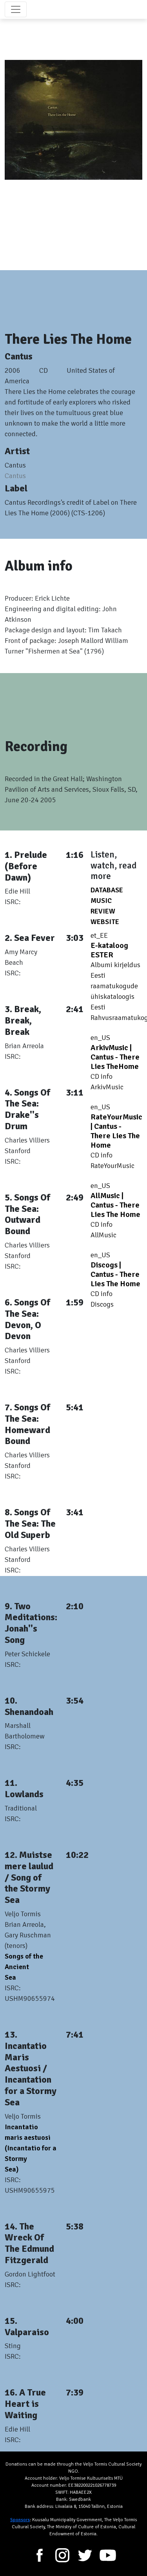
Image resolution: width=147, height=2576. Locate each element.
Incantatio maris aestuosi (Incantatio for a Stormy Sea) (31, 2148)
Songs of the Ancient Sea (24, 1967)
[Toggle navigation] (16, 9)
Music (103, 901)
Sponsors (20, 2520)
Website (106, 922)
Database (108, 890)
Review (104, 911)
